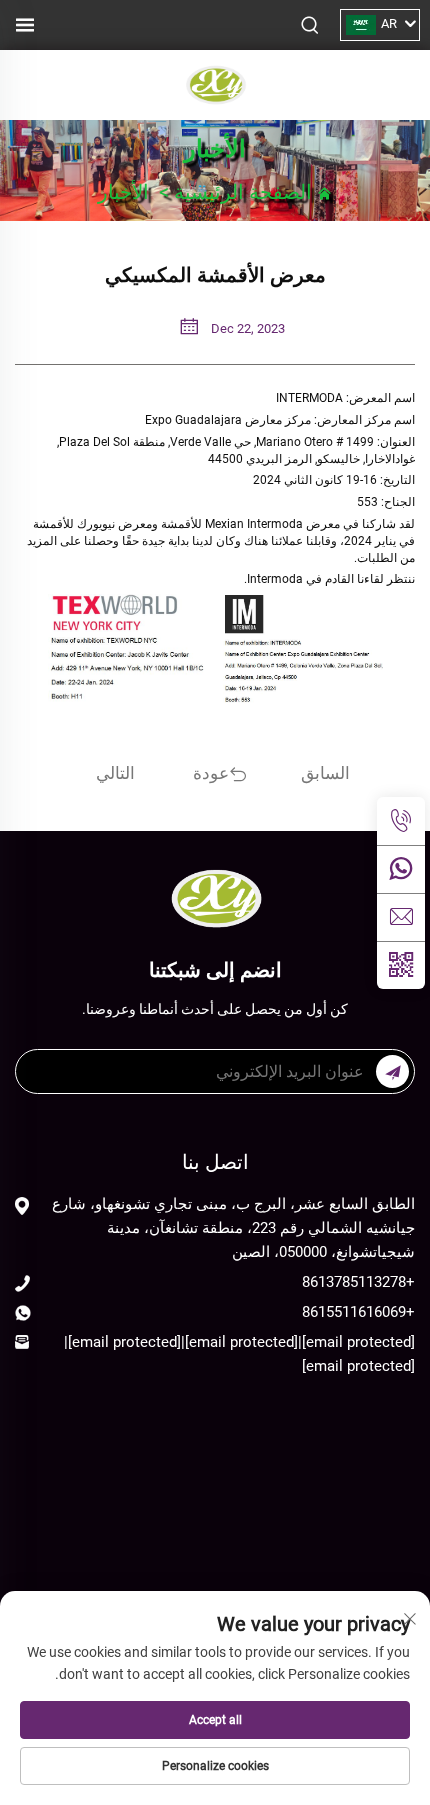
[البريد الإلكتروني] (401, 917)
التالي (115, 773)
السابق (325, 773)
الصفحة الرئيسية (243, 192)
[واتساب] (401, 869)
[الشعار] (214, 83)
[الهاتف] (401, 821)
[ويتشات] (401, 965)
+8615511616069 (358, 1312)
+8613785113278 (358, 1282)
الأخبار (123, 192)
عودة (211, 773)
